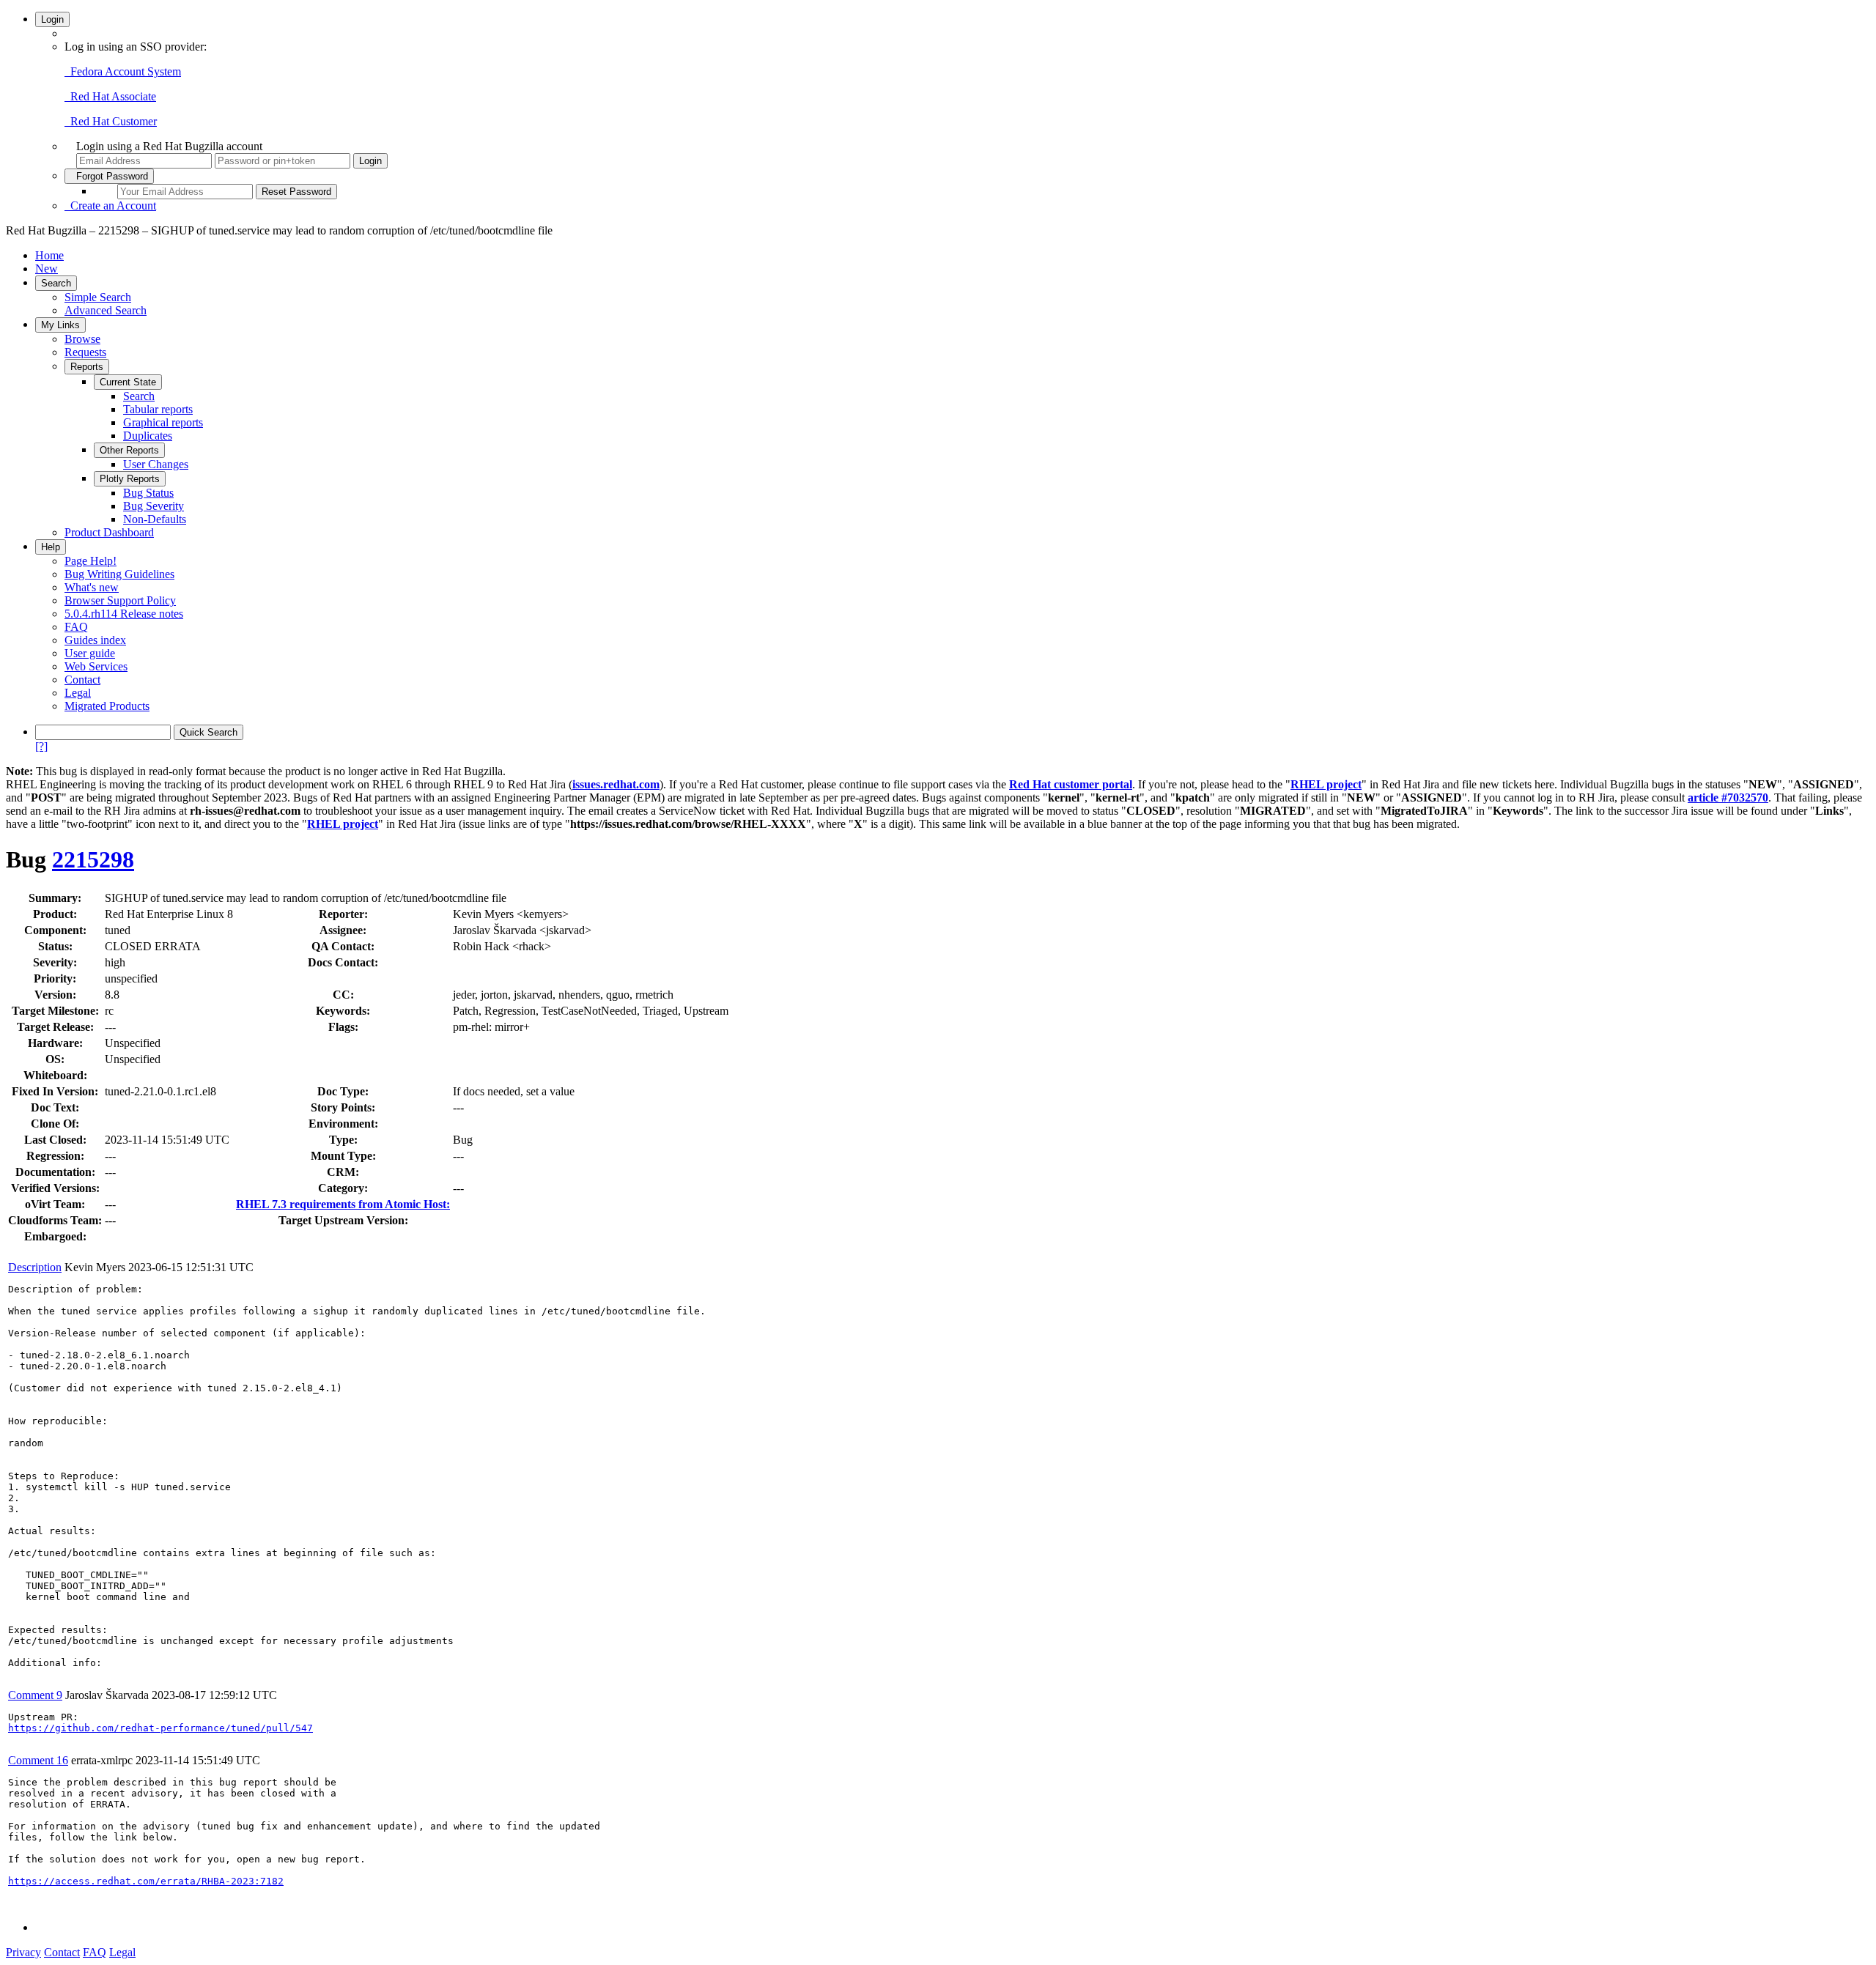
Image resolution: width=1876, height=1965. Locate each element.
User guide (90, 653)
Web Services (96, 666)
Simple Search (98, 297)
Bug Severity (154, 506)
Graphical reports (163, 422)
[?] (41, 746)
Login (52, 19)
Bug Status (148, 493)
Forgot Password (109, 176)
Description (35, 1267)
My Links (60, 325)
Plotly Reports (130, 479)
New (47, 269)
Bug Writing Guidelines (119, 574)
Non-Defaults (155, 519)
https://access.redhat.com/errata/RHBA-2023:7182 (146, 1881)
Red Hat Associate (110, 96)
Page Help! (91, 561)
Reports (87, 367)
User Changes (156, 464)
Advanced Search (106, 310)
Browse (82, 339)
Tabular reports (158, 409)
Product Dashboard (109, 532)
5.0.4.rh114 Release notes (124, 614)
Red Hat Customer (111, 121)
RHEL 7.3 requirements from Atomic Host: (343, 1204)
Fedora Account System (123, 71)
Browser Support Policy (120, 600)
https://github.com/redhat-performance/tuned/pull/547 (160, 1728)
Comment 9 (35, 1695)
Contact (82, 680)
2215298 (93, 859)
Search (56, 283)
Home (49, 255)
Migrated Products (107, 706)
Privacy (23, 1952)
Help (51, 547)
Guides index (95, 640)
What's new (92, 587)
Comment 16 (38, 1760)
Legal (78, 693)
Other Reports (129, 450)
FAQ (76, 627)
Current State (128, 382)
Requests (85, 352)
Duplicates (148, 436)
